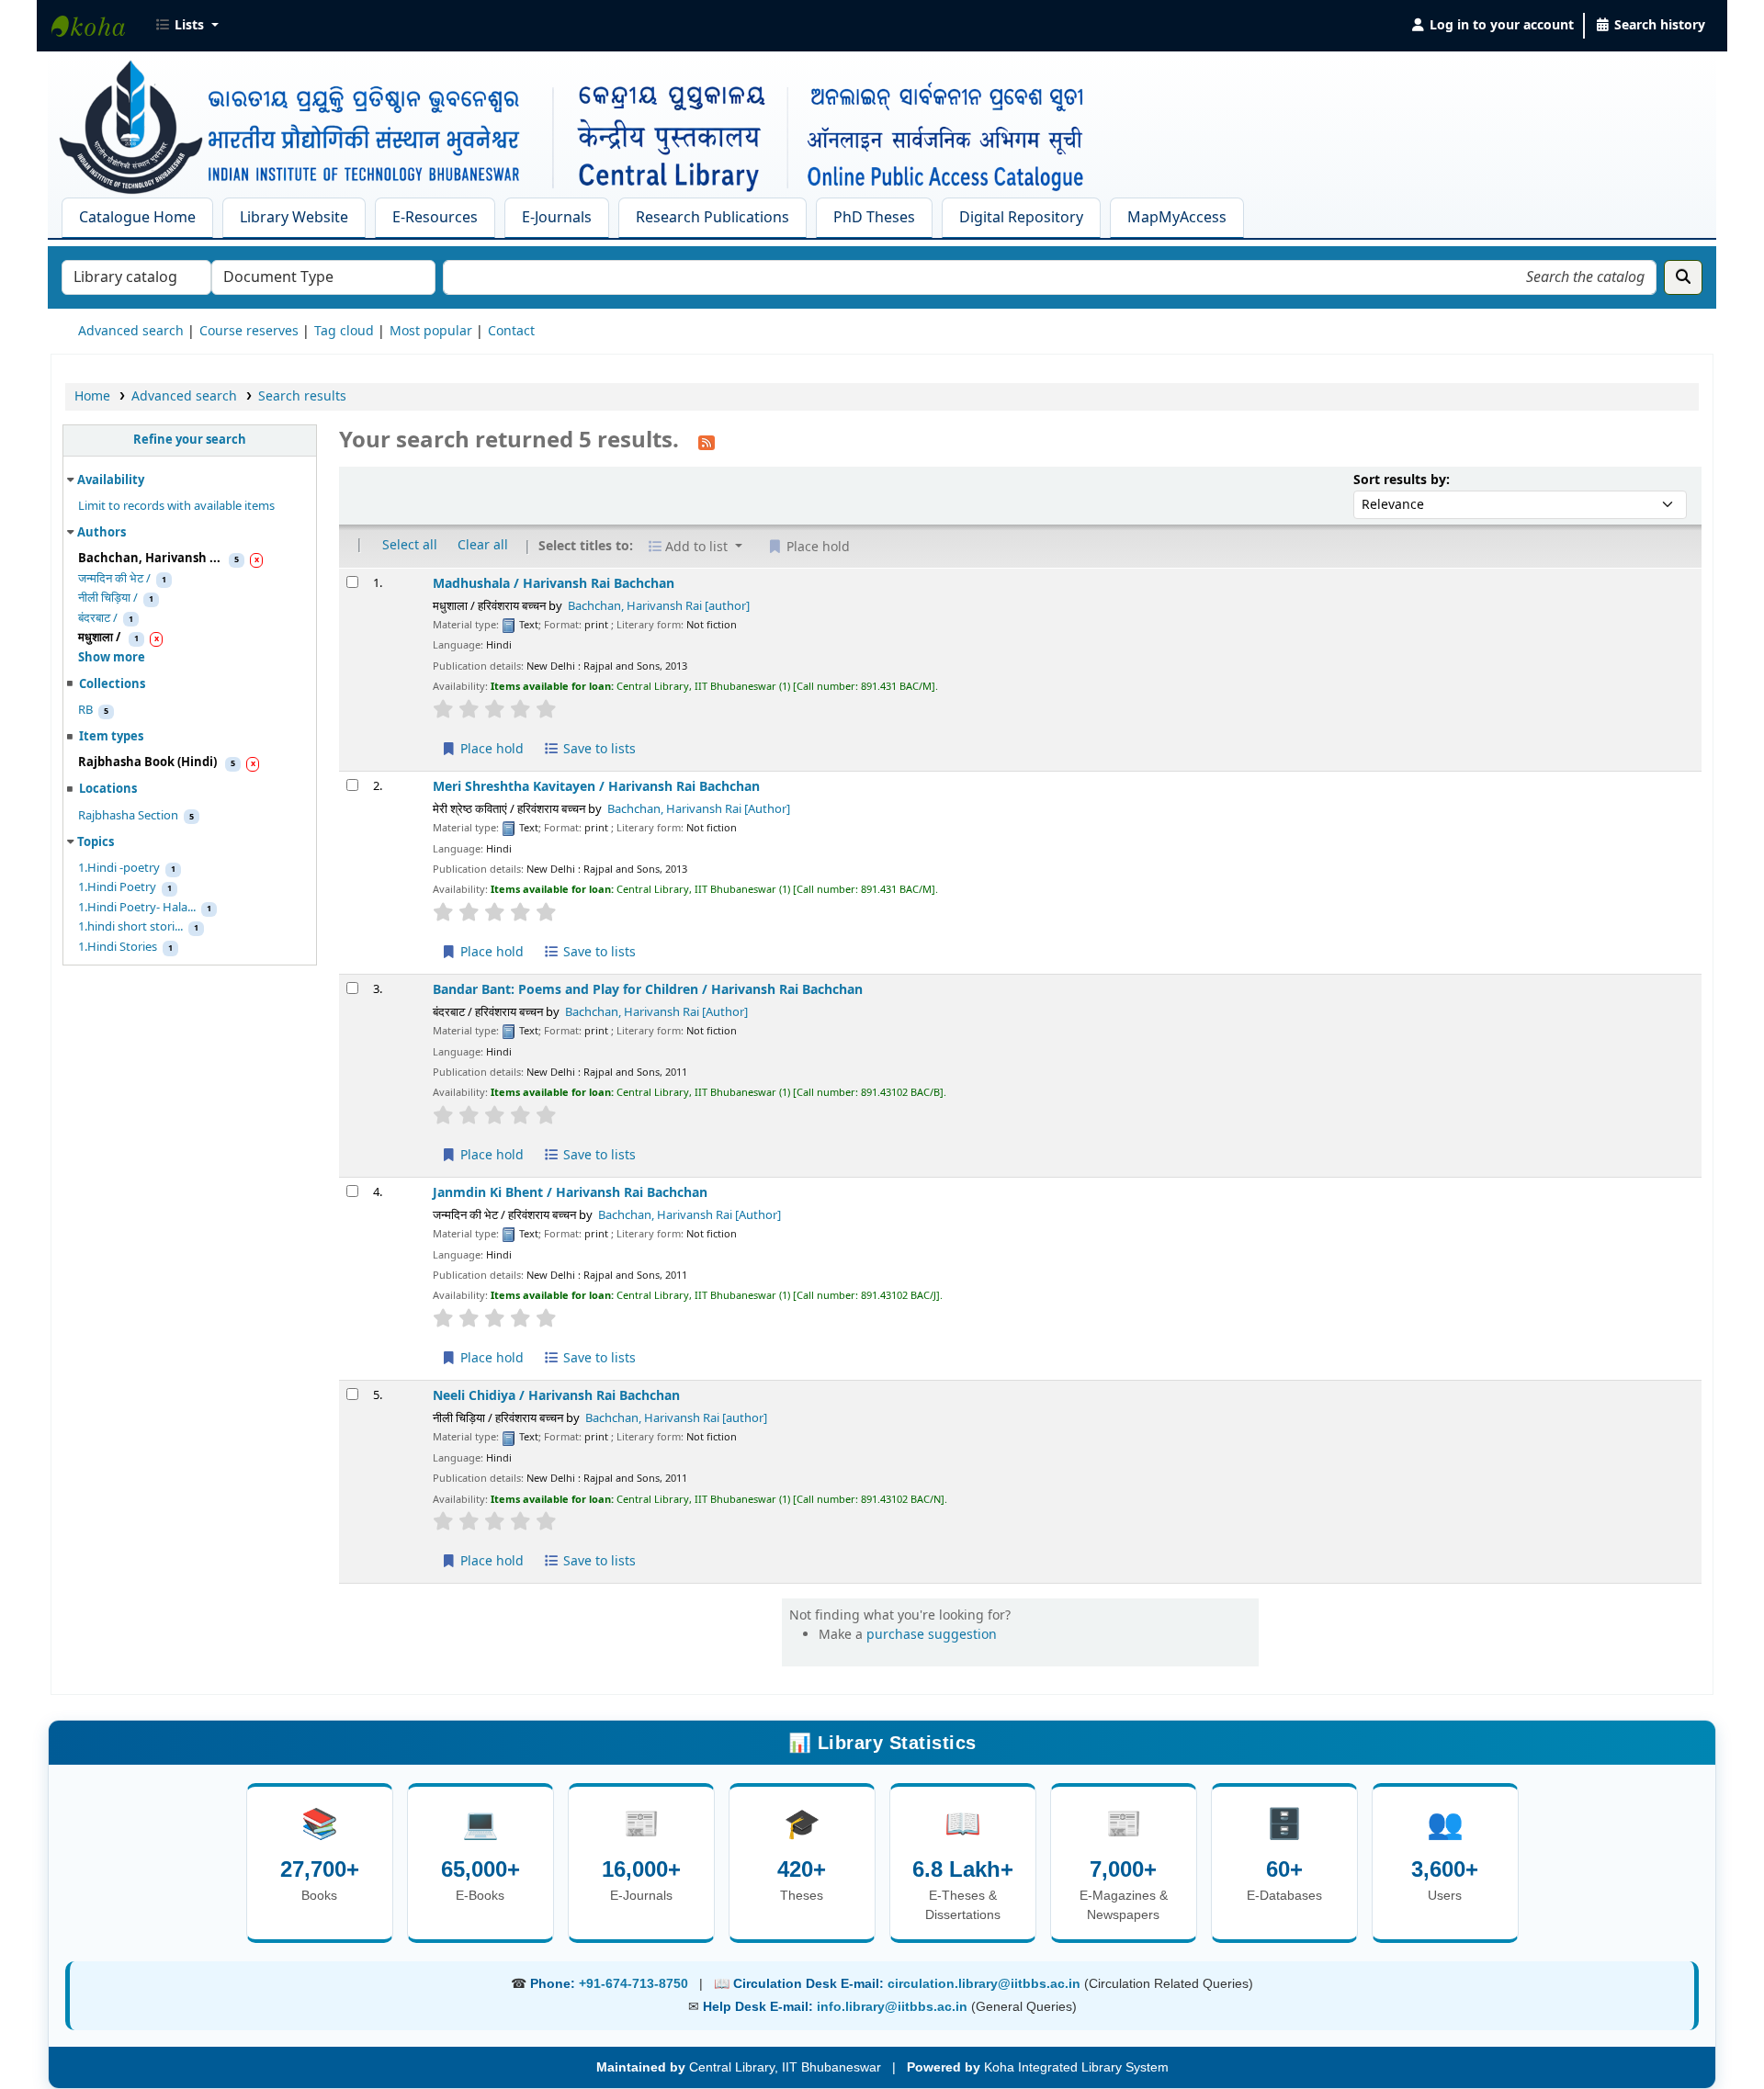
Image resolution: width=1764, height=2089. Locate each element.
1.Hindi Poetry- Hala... (137, 908)
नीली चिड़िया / (108, 598)
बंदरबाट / (98, 618)
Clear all (483, 545)
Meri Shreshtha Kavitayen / (596, 787)
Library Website (294, 218)
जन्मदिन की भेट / (114, 579)
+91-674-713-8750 (633, 1983)
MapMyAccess (1177, 218)
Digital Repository (1021, 218)
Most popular (431, 331)
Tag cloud (344, 331)
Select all (410, 545)
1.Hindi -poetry (119, 868)
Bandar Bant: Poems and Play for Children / (648, 990)
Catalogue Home (137, 218)
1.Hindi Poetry (117, 887)
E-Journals (557, 218)
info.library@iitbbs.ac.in (894, 2006)
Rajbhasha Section (128, 816)
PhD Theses (874, 218)
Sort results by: (1402, 480)
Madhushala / (554, 584)
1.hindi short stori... (130, 927)
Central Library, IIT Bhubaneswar (97, 26)
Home (92, 396)
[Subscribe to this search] (707, 442)
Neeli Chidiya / (556, 1396)
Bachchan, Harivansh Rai (659, 606)
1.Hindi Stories (118, 947)
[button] (187, 26)
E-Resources (435, 218)
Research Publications (712, 218)
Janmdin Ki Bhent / (570, 1193)
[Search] (1683, 277)
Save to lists (598, 749)
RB (85, 710)
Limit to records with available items (176, 506)
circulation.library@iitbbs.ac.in (986, 1983)
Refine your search (190, 440)
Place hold (490, 749)
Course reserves (249, 331)
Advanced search (131, 331)
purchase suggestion (932, 1635)
